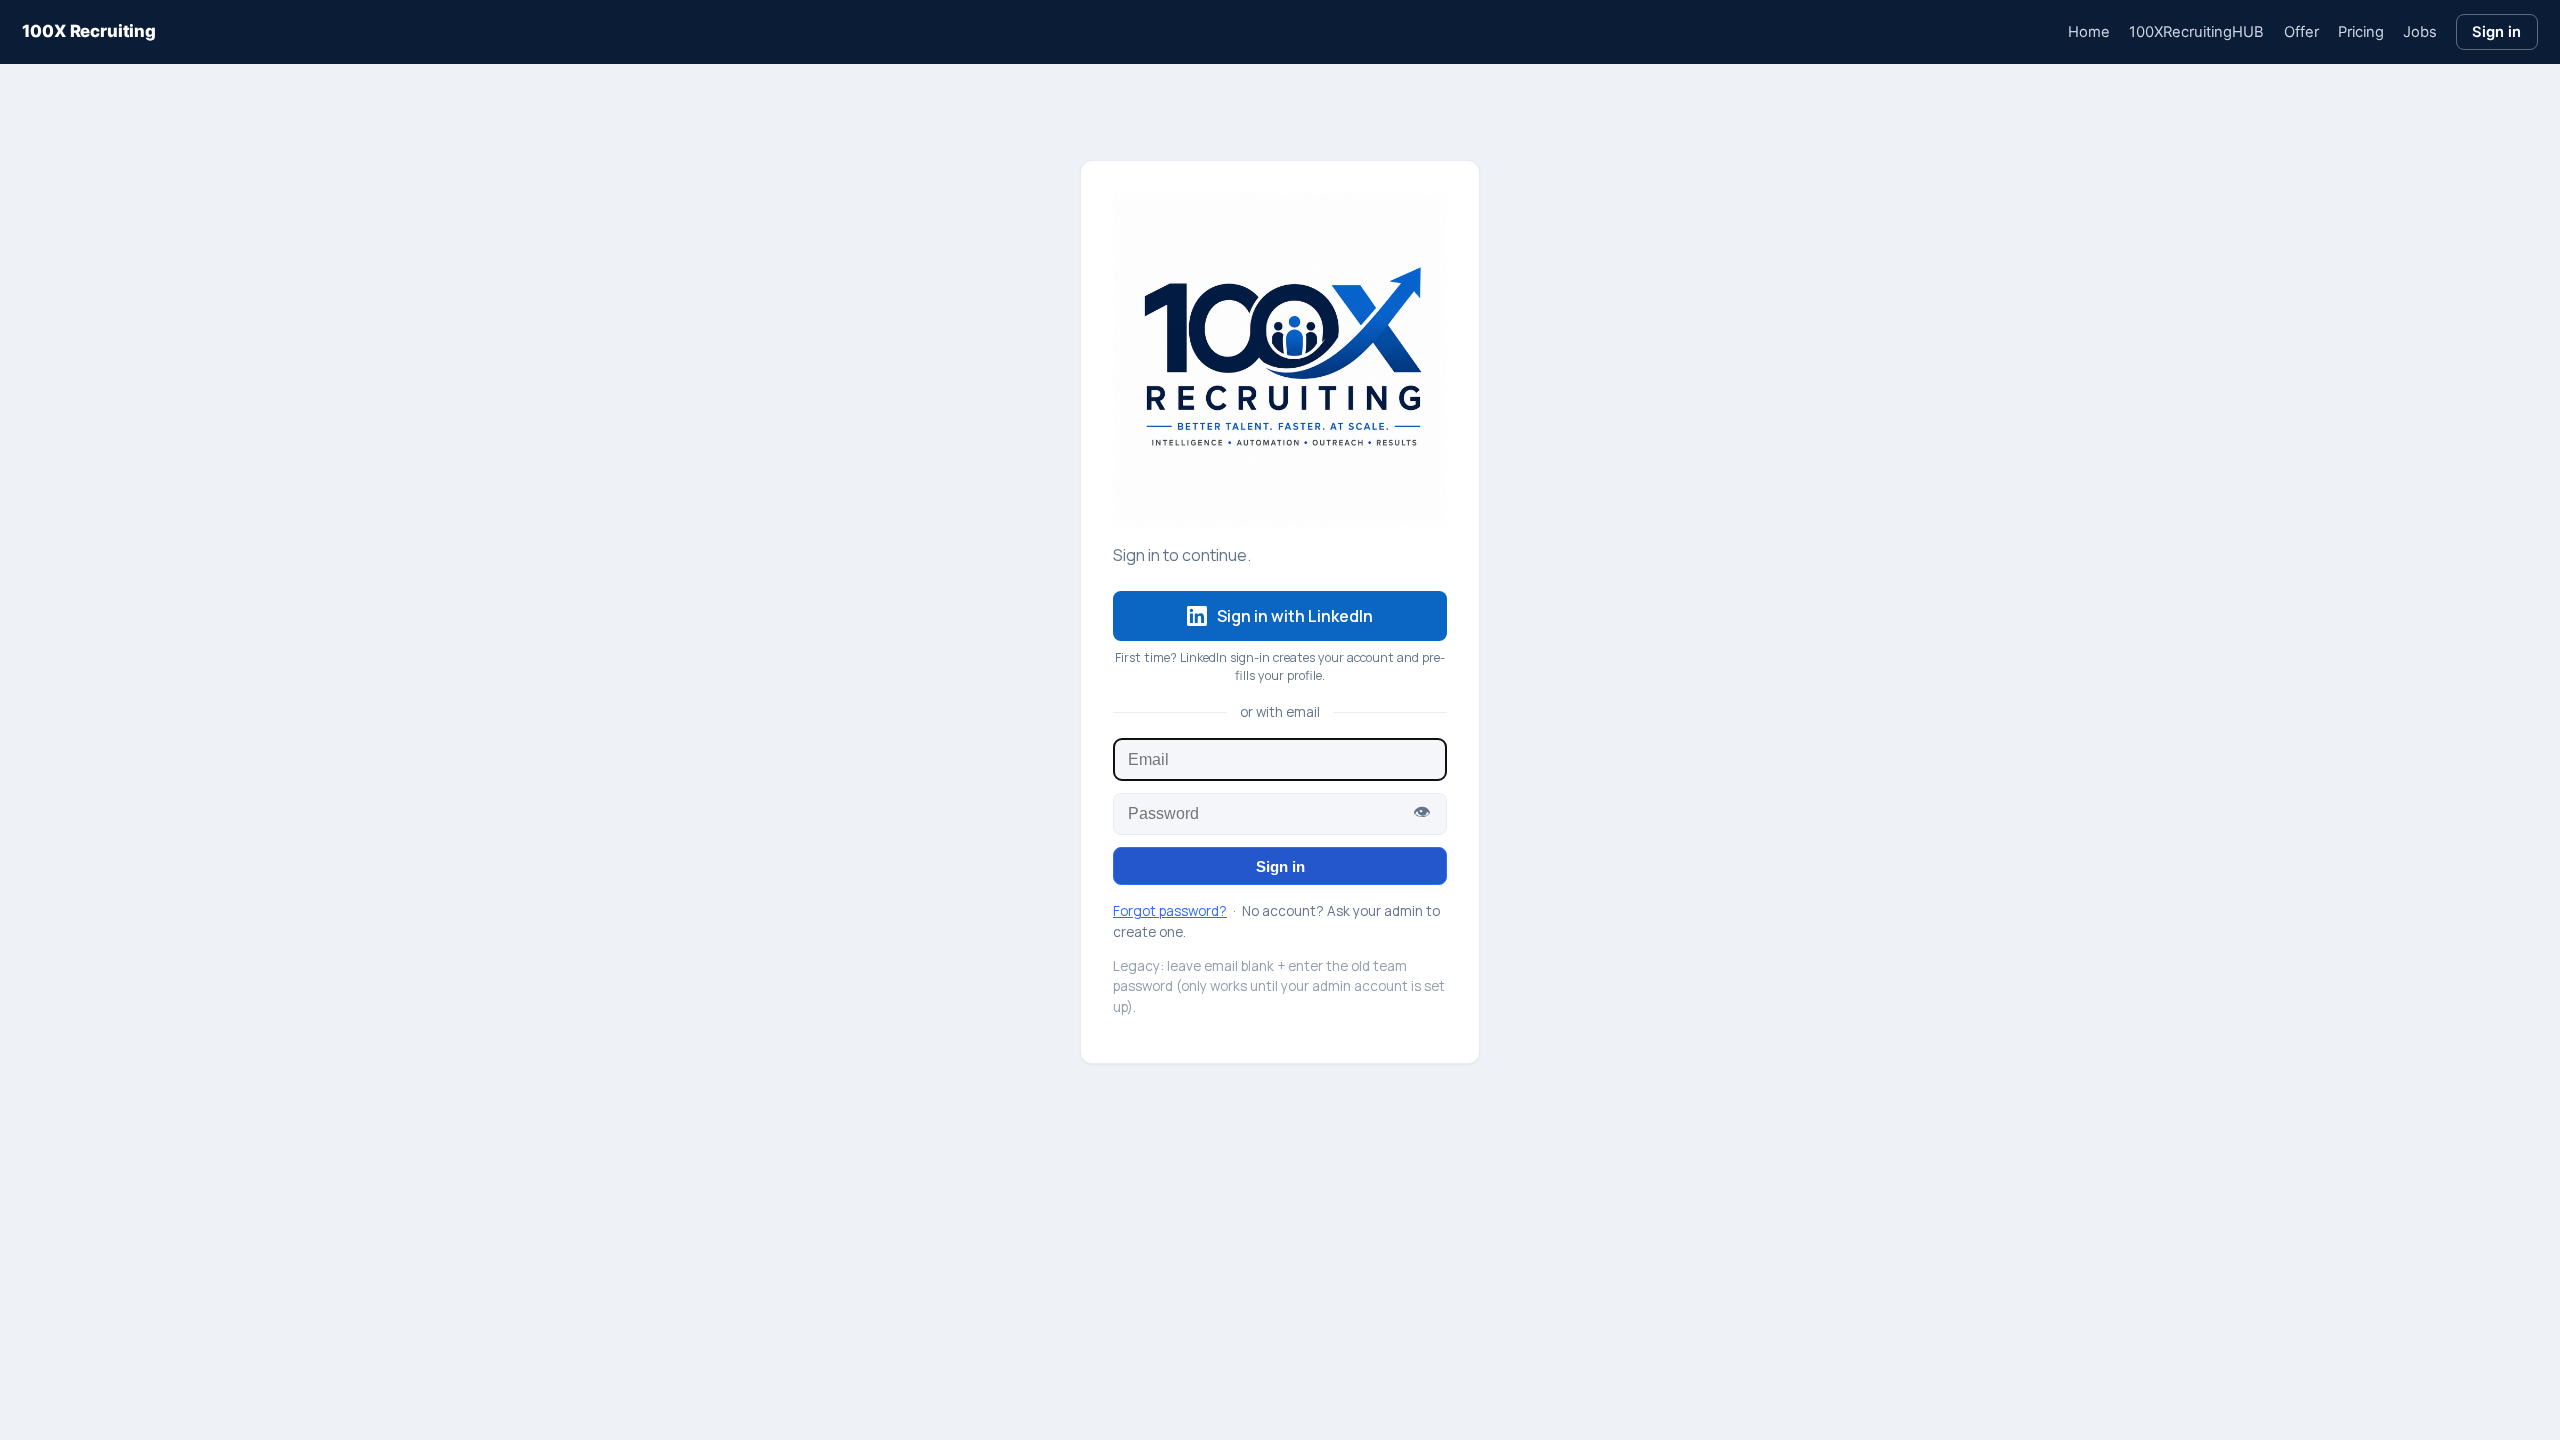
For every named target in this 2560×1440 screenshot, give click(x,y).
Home (2089, 32)
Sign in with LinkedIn (1295, 616)
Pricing (2361, 32)
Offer (2301, 32)
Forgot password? (1170, 911)
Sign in (2496, 32)
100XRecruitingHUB (2196, 32)
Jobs (2420, 32)
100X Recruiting (88, 31)
